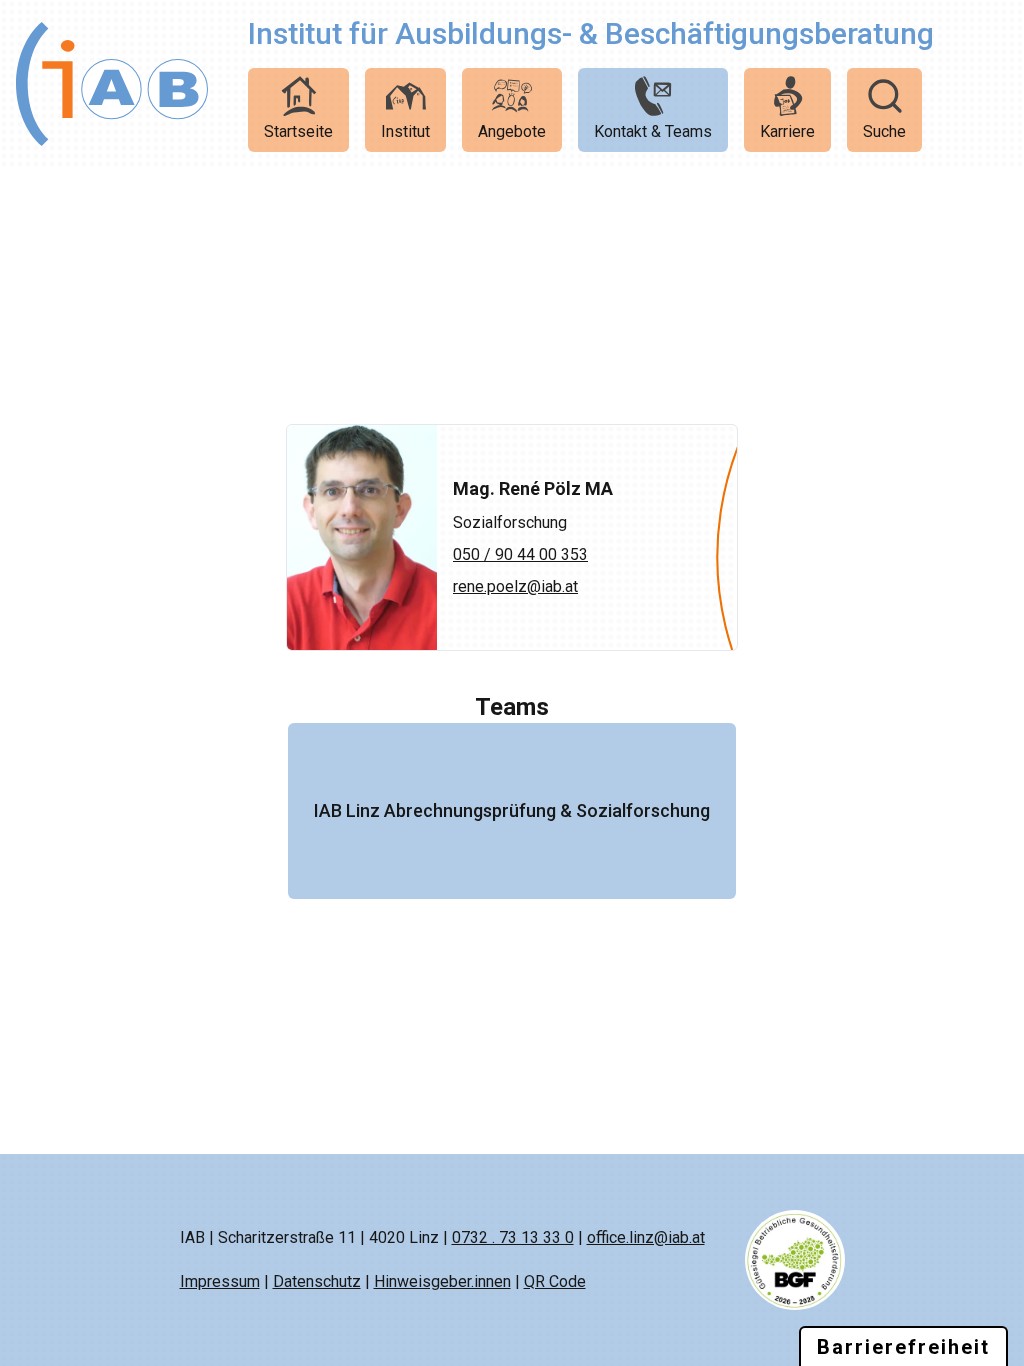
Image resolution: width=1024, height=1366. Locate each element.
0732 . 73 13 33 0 (513, 1237)
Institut (405, 131)
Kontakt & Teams (653, 131)
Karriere (787, 131)
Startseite (298, 131)
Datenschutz (317, 1281)
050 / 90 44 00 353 (520, 554)
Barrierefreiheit (903, 1347)
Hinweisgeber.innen (442, 1281)
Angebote (512, 131)
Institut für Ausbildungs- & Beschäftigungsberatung (591, 33)
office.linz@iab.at (646, 1237)
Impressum (220, 1281)
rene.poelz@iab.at (515, 586)
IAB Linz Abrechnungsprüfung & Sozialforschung (512, 810)
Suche (884, 131)
